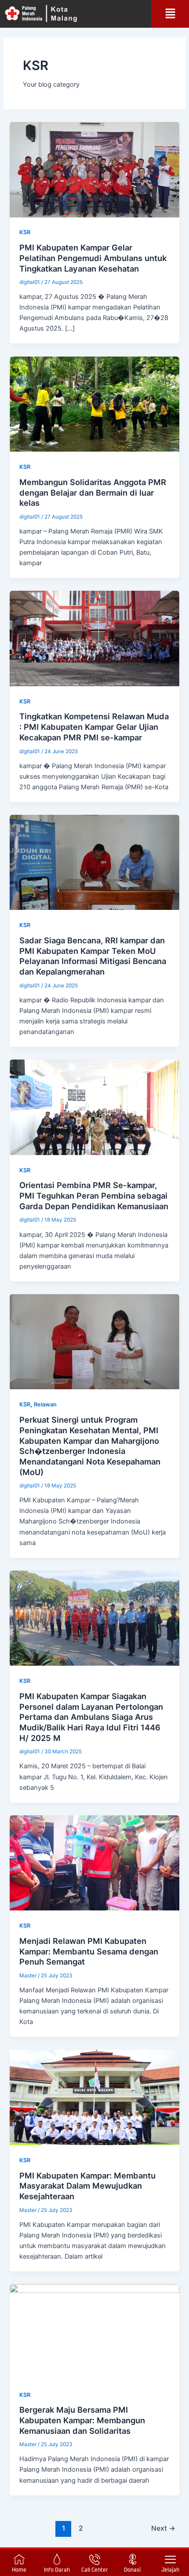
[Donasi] (133, 2559)
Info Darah (57, 2570)
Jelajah (170, 2570)
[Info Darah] (57, 2559)
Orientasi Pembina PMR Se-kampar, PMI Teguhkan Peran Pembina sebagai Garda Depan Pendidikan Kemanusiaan (94, 1195)
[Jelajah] (170, 2559)
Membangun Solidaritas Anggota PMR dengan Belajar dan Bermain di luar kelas (93, 492)
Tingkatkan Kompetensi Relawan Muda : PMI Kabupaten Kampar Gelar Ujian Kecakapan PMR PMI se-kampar (94, 727)
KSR (25, 232)
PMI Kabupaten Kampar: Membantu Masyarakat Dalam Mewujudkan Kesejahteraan (87, 2186)
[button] (170, 14)
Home (19, 2570)
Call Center (95, 2570)
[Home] (19, 2559)
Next (163, 2528)
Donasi (132, 2570)
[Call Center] (95, 2559)
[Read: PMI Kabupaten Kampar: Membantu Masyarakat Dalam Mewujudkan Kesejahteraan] (94, 2097)
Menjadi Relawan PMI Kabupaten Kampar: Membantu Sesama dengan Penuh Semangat (89, 1951)
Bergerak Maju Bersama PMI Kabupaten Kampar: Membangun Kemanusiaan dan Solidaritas (82, 2420)
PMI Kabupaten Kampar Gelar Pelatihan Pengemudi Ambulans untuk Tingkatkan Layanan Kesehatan (93, 258)
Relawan (45, 1404)
